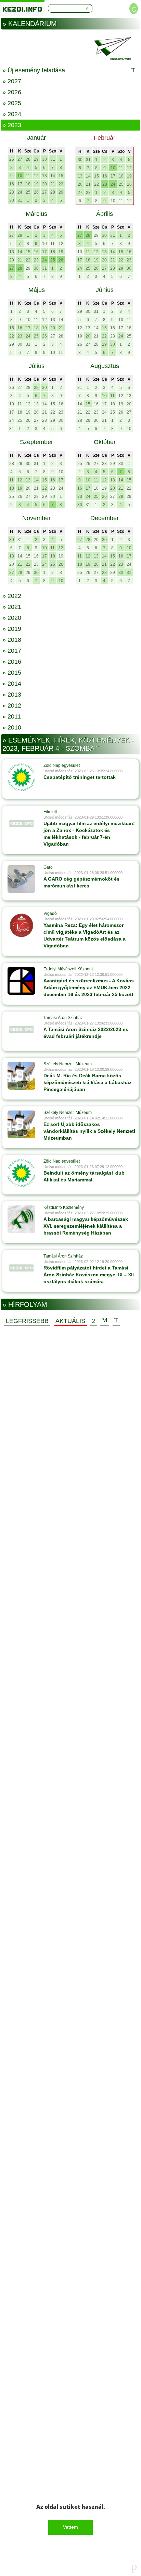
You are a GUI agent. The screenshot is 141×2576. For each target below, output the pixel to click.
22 (61, 184)
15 (61, 176)
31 (53, 159)
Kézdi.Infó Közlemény (64, 1207)
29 (36, 159)
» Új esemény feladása (34, 70)
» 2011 (12, 716)
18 (28, 184)
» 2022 (12, 596)
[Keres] (87, 8)
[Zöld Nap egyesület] (21, 777)
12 (36, 176)
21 (53, 184)
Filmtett (50, 812)
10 (20, 176)
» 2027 (12, 81)
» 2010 (12, 727)
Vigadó (50, 913)
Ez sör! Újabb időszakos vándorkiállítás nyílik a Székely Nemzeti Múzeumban (89, 1131)
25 (28, 192)
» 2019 (12, 629)
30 (44, 159)
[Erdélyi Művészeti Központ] (21, 981)
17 (20, 184)
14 (53, 176)
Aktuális (70, 1321)
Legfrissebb (27, 1321)
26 (12, 159)
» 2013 (12, 695)
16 (12, 184)
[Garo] (21, 879)
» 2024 (12, 114)
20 (44, 184)
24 (20, 192)
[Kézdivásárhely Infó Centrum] (22, 8)
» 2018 (12, 640)
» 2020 (12, 618)
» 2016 (12, 662)
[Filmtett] (21, 823)
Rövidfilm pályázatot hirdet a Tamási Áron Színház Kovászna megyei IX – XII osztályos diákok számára (89, 1275)
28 (28, 159)
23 (12, 192)
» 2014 (12, 684)
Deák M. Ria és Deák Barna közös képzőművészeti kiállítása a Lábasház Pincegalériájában (87, 1082)
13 (44, 176)
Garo (48, 867)
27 (20, 159)
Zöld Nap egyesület (62, 765)
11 (28, 176)
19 (36, 184)
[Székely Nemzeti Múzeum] (21, 1076)
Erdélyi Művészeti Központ (68, 969)
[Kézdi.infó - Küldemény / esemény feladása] (70, 48)
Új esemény (116, 1321)
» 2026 (12, 92)
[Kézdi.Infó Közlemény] (21, 1219)
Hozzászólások (105, 1321)
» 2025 (12, 103)
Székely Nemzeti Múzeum (68, 1064)
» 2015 (12, 673)
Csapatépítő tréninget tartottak (80, 777)
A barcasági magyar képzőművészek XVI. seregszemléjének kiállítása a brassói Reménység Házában (86, 1226)
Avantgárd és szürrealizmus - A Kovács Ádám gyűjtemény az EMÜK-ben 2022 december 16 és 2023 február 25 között (89, 988)
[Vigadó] (21, 925)
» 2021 (12, 607)
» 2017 (12, 651)
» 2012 (12, 706)
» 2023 (12, 125)
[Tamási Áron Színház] (21, 1029)
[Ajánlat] (94, 1321)
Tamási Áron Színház (63, 1018)
